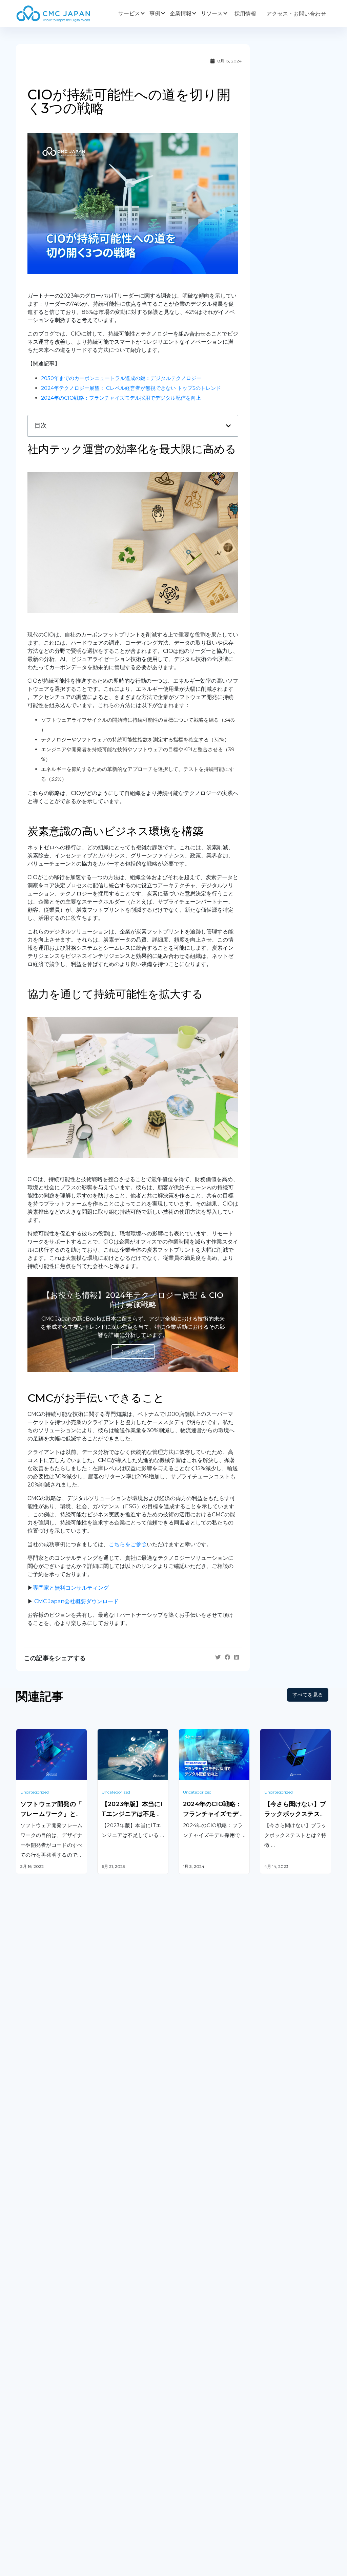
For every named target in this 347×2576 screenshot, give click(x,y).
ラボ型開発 (273, 2343)
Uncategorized (35, 1792)
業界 (103, 2470)
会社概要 (27, 2456)
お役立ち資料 (195, 2470)
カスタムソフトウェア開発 (48, 2329)
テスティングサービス (43, 2369)
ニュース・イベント (203, 2484)
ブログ (187, 2456)
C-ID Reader (195, 2379)
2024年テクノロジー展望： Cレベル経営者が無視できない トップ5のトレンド (131, 388)
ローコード (111, 2399)
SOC (185, 2405)
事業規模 (108, 2484)
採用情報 (245, 14)
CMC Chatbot (197, 2366)
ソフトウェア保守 (38, 2343)
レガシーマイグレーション (48, 2356)
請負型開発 (273, 2329)
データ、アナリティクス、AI (132, 2363)
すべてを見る (308, 1695)
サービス (129, 13)
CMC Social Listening (206, 2353)
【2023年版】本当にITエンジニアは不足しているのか (132, 1814)
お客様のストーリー (122, 2456)
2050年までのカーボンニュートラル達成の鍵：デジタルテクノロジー (121, 378)
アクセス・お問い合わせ (296, 14)
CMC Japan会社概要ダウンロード (76, 1601)
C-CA (185, 2392)
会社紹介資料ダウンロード (48, 2470)
